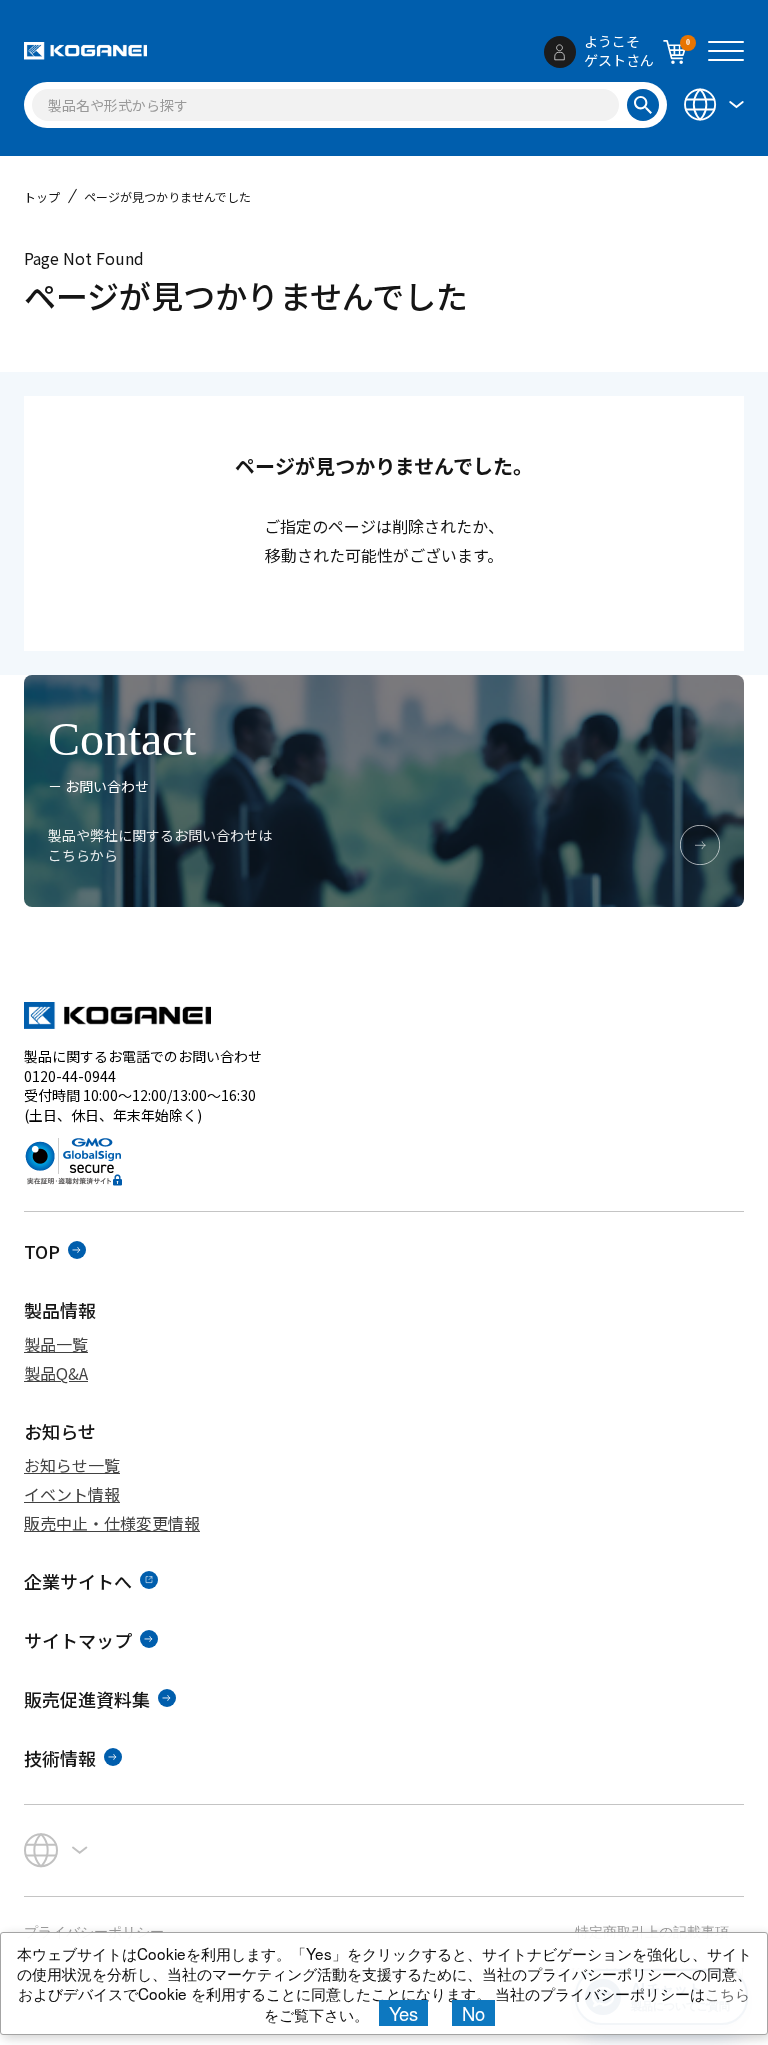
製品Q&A (56, 1373)
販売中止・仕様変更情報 (112, 1523)
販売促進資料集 (87, 1699)
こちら (727, 1993)
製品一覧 (56, 1344)
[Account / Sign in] (560, 52)
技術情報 (60, 1758)
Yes (403, 2013)
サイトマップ (78, 1640)
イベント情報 (72, 1494)
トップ (42, 196)
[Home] (85, 51)
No (473, 2013)
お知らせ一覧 (72, 1465)
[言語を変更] (712, 103)
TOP (42, 1251)
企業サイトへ (78, 1581)
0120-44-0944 (70, 1076)
